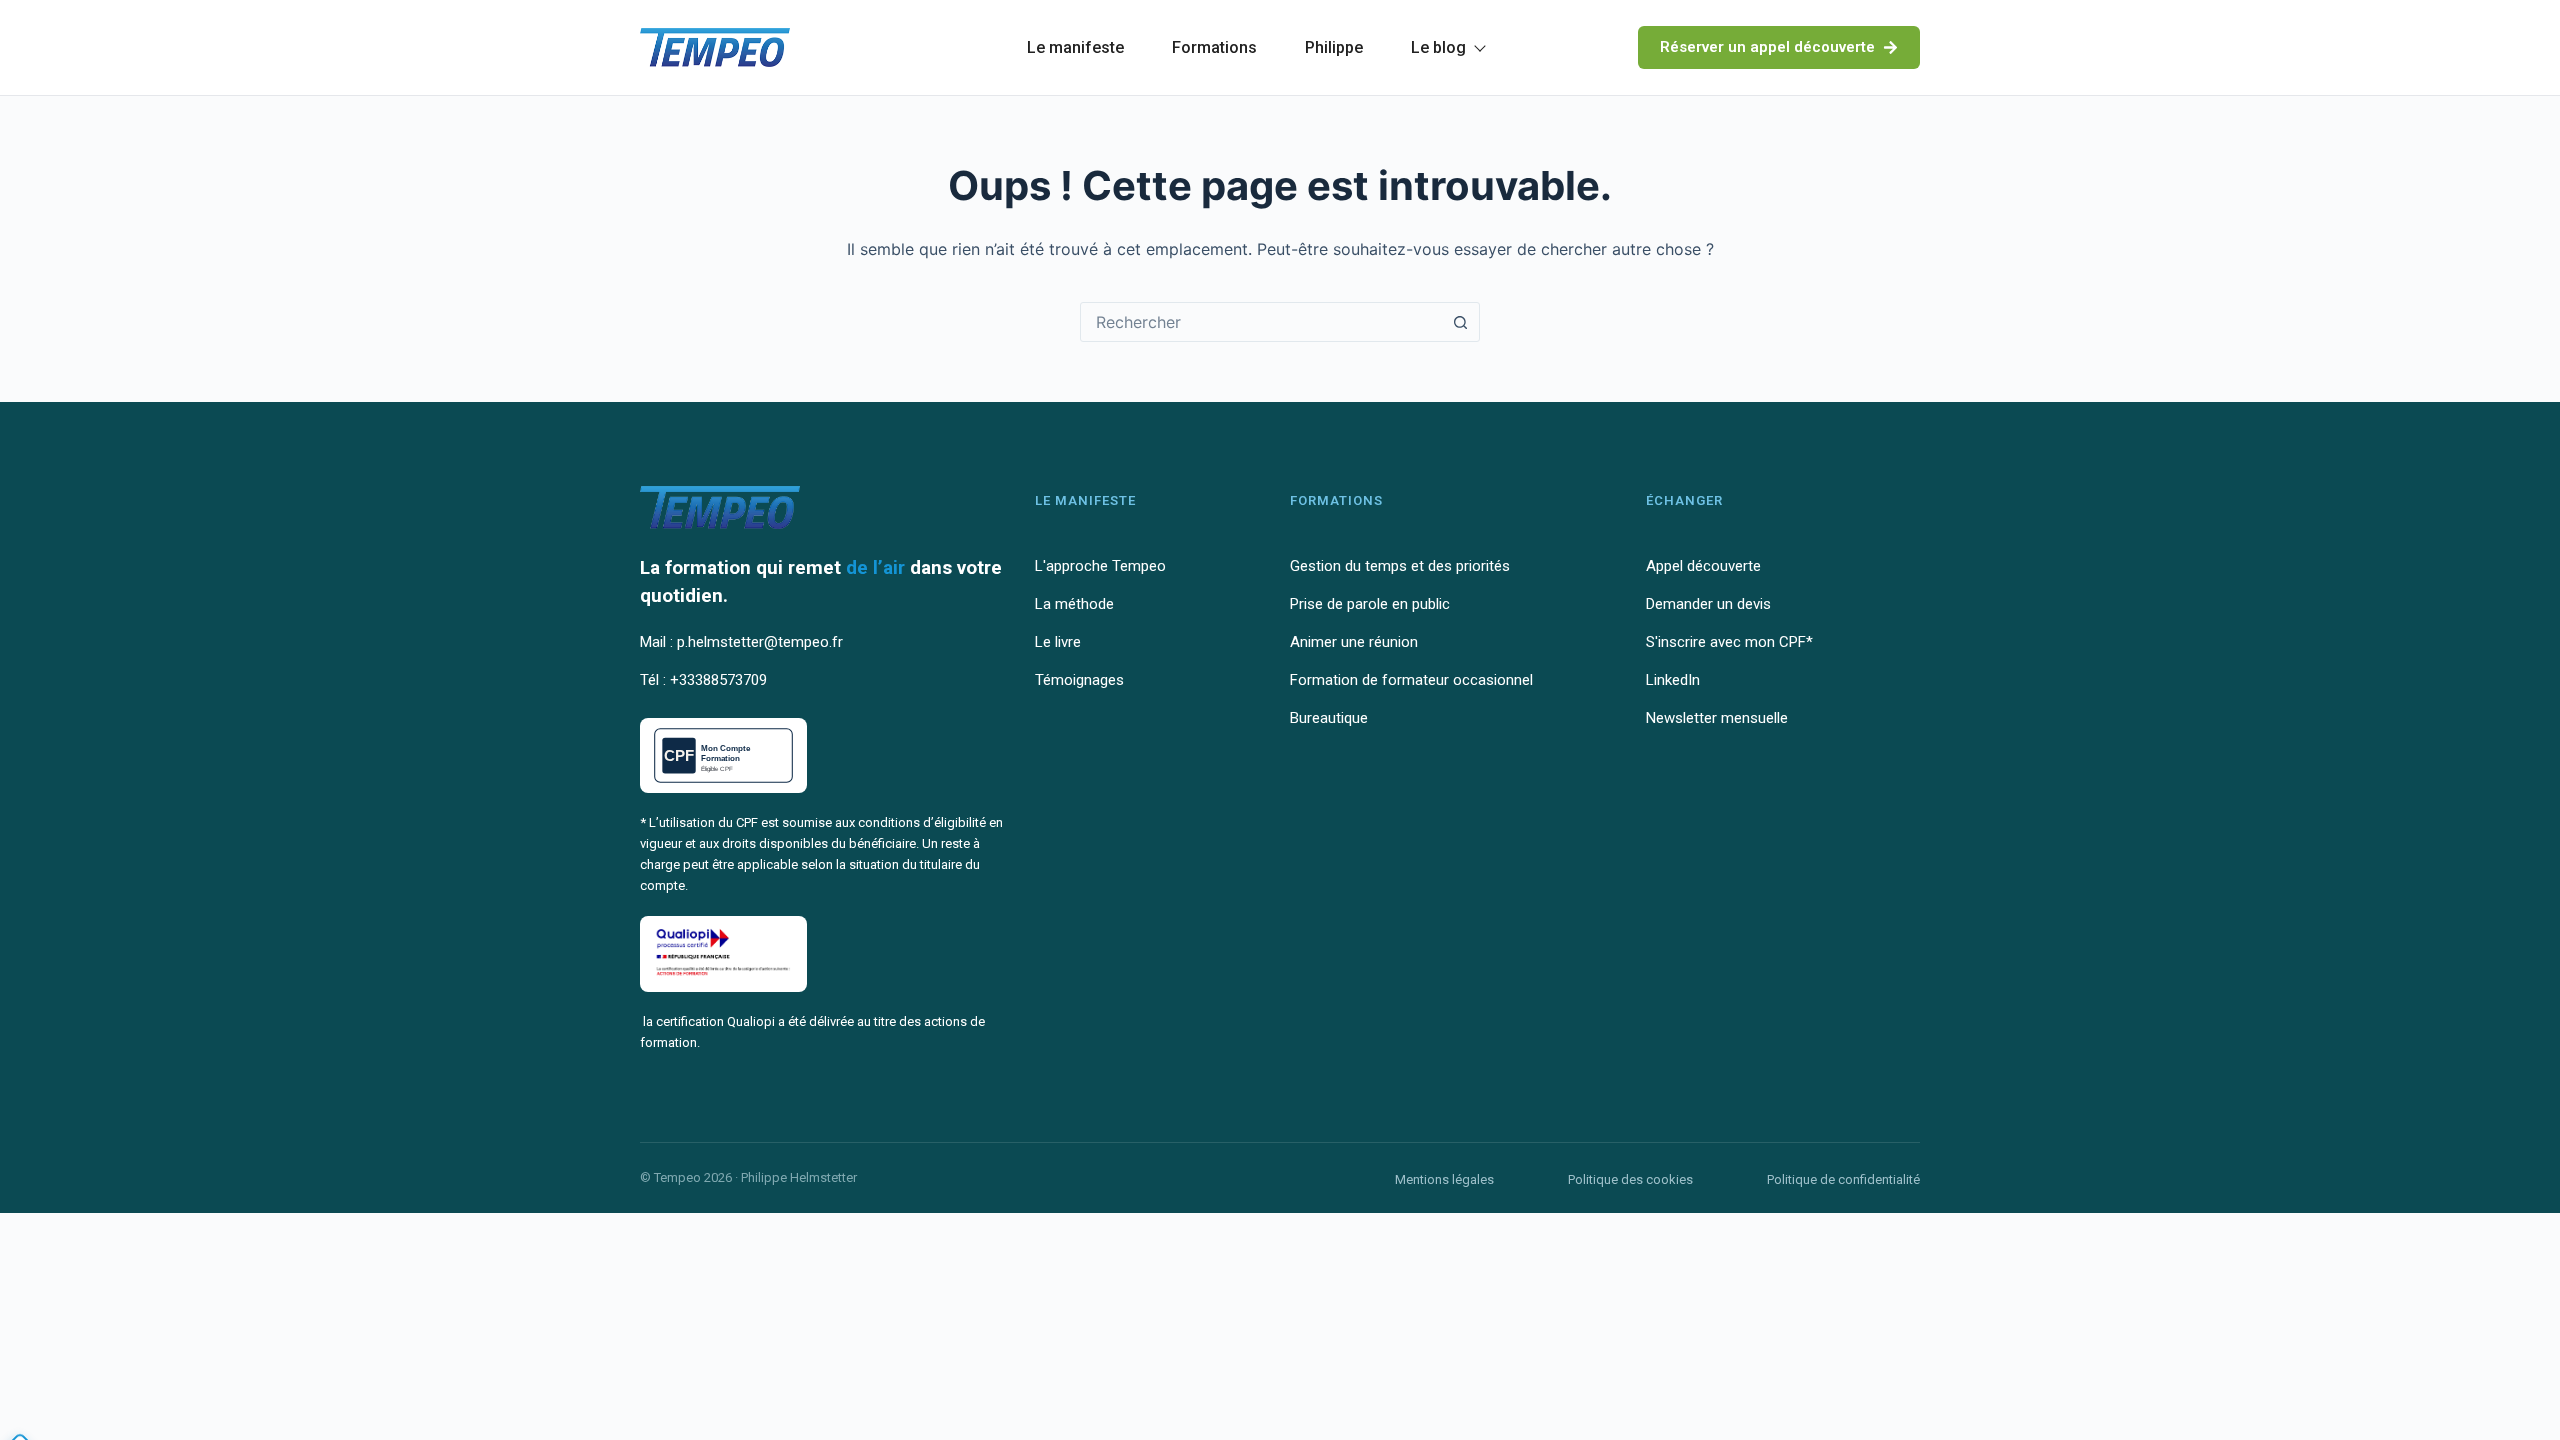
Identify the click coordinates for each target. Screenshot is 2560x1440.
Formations (1214, 47)
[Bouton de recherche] (1460, 322)
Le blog (1438, 47)
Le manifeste (1075, 47)
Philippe (1334, 47)
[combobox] (1261, 322)
